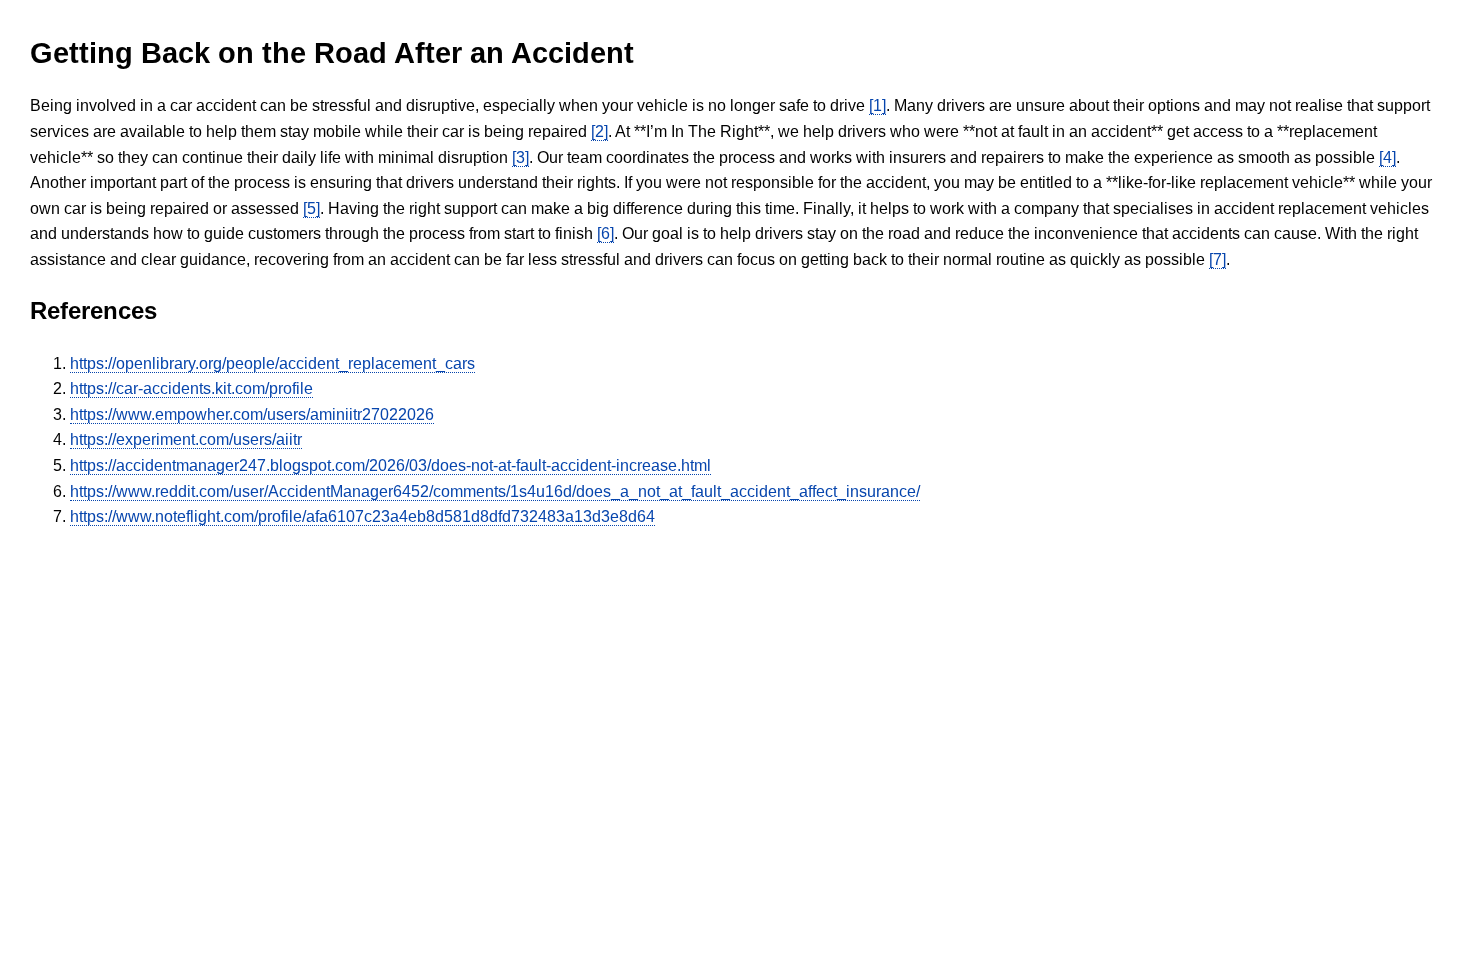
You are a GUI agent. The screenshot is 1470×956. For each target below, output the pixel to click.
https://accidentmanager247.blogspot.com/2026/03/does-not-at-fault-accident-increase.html (390, 465)
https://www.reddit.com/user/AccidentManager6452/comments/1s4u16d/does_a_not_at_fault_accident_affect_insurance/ (495, 491)
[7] (1217, 259)
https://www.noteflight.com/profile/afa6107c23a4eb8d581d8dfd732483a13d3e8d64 (362, 516)
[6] (605, 233)
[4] (1387, 157)
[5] (311, 208)
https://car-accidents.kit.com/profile (191, 388)
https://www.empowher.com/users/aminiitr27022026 (252, 414)
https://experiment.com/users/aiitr (186, 439)
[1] (877, 105)
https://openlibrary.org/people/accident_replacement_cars (272, 363)
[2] (599, 131)
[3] (520, 157)
